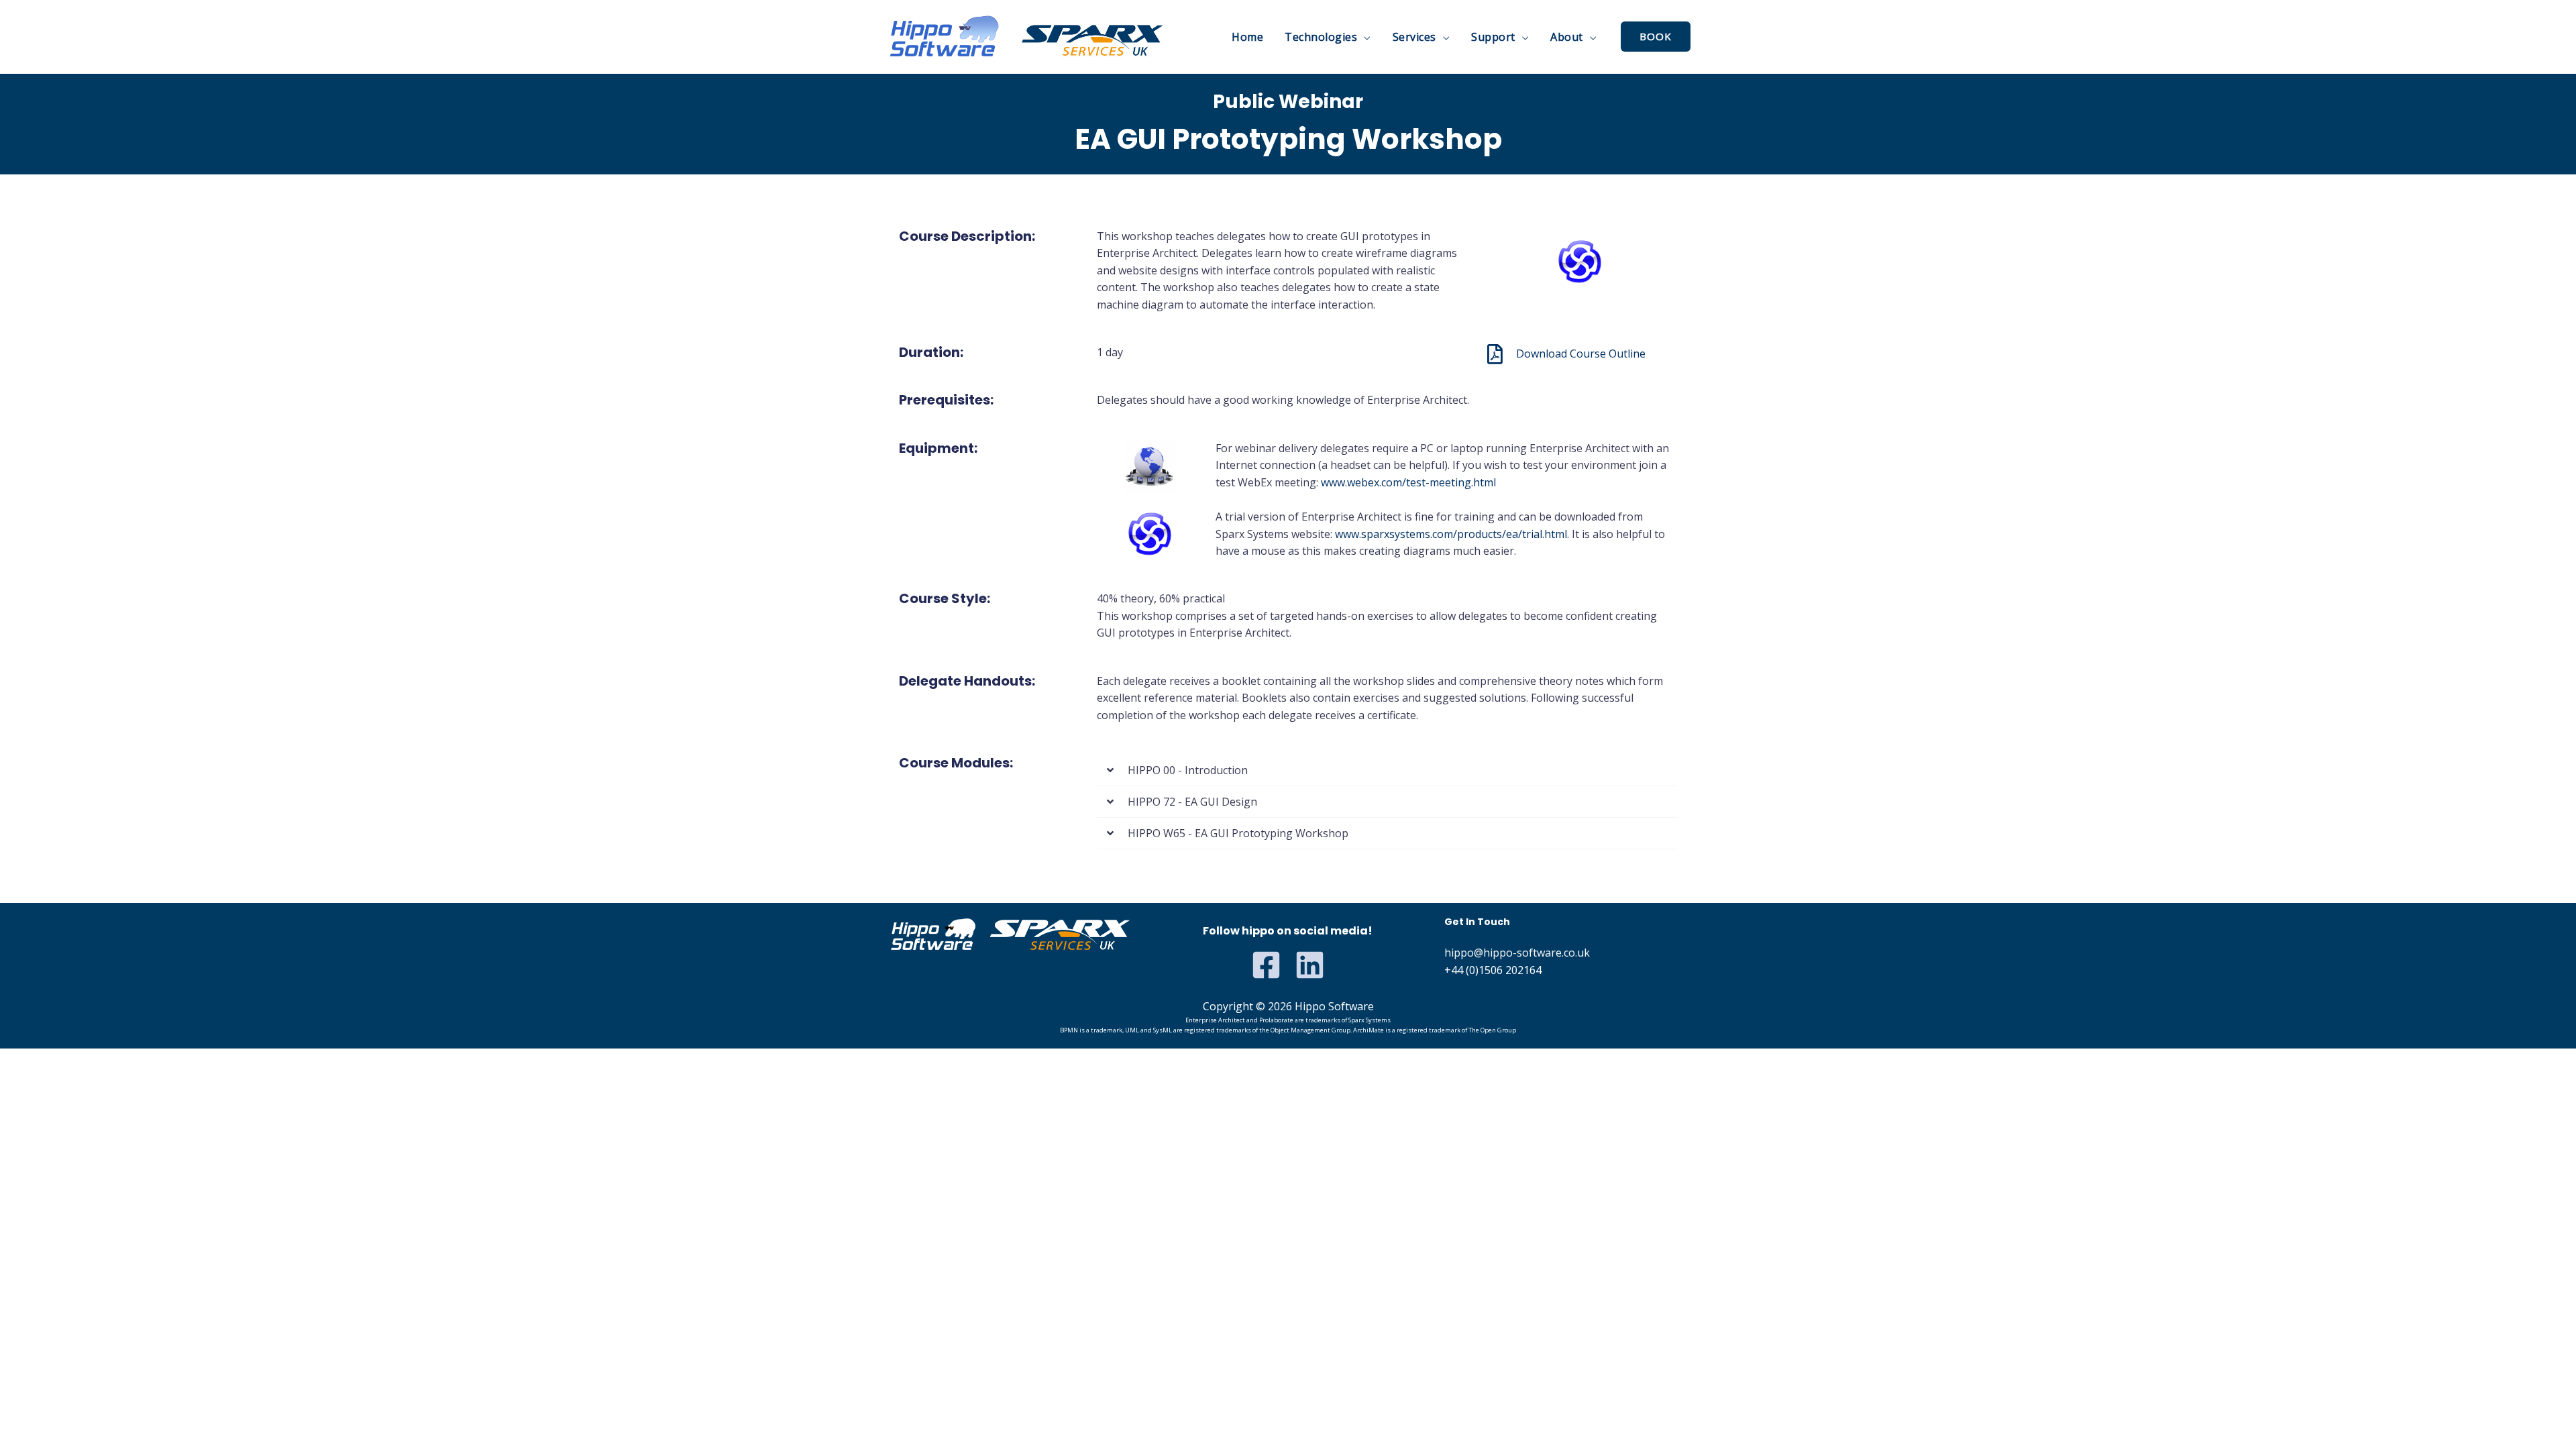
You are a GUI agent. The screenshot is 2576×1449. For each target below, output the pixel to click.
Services (1414, 37)
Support (1493, 37)
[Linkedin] (1310, 965)
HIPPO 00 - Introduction (1188, 770)
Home (1247, 37)
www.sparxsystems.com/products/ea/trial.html (1451, 534)
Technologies (1321, 37)
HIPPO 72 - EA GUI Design (1192, 802)
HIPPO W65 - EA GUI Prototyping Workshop (1238, 833)
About (1567, 37)
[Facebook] (1266, 965)
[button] (1387, 770)
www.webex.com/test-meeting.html (1408, 482)
